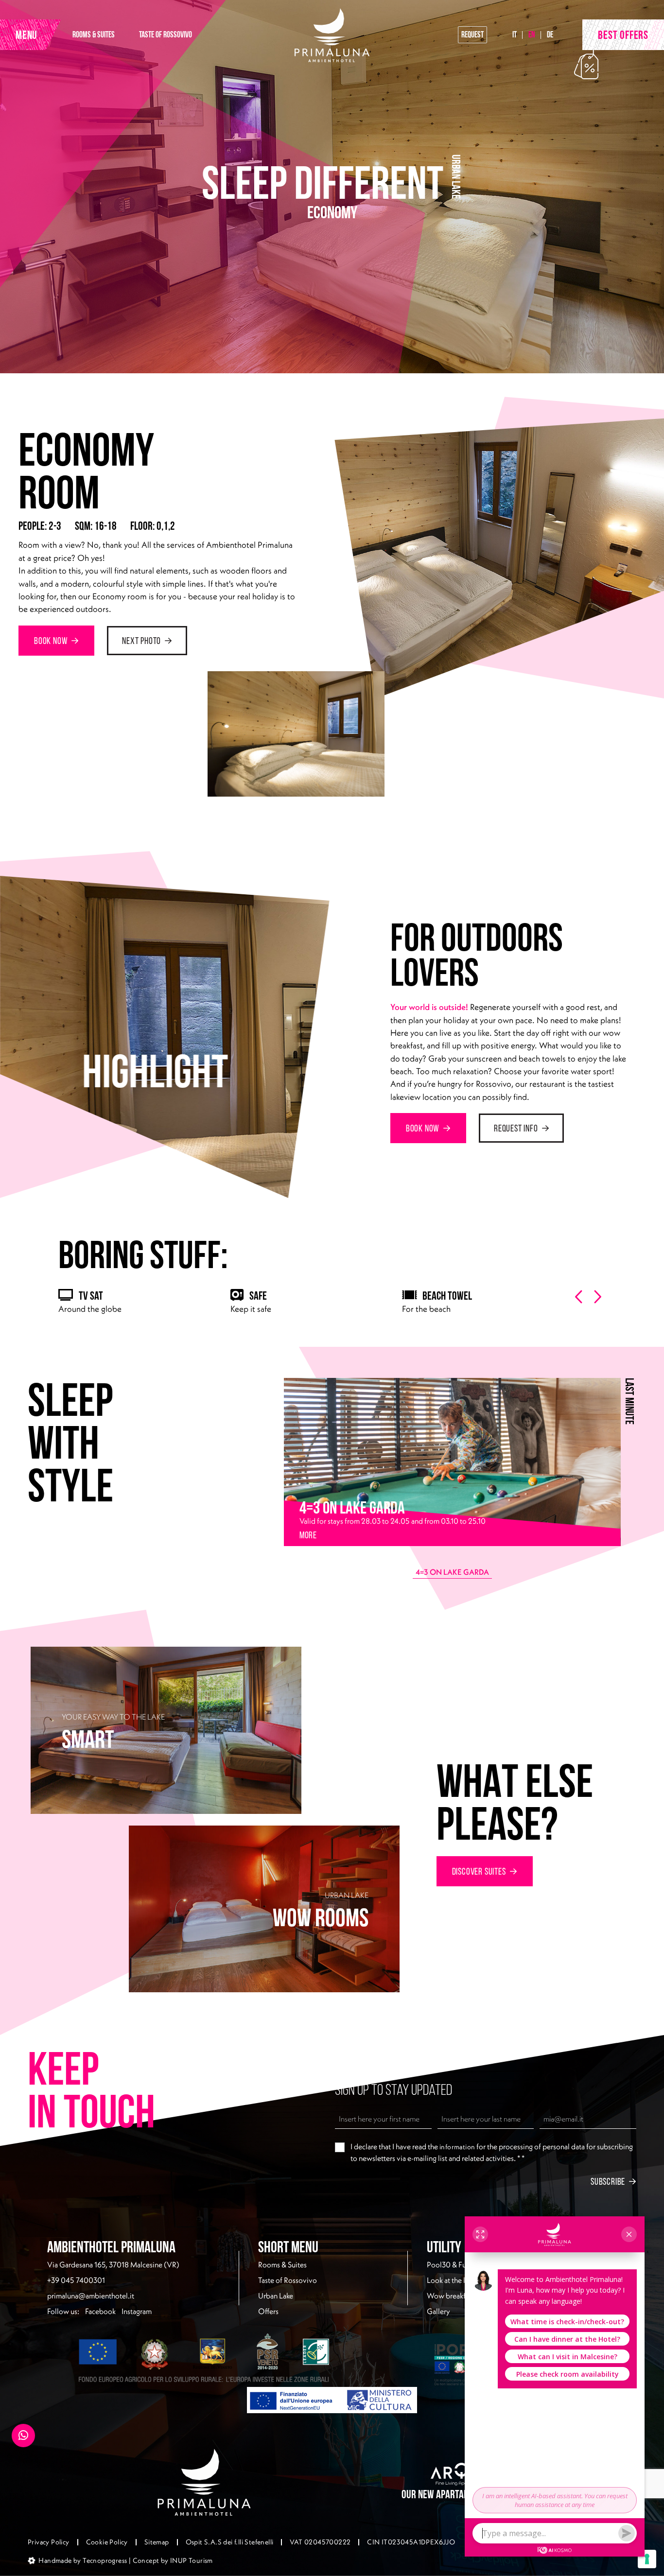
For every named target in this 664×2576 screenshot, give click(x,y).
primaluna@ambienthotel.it (91, 2296)
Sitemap (157, 2542)
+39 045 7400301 (76, 2280)
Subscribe (608, 2181)
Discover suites (479, 1871)
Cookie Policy (107, 2542)
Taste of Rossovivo (288, 2280)
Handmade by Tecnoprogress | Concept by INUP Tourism (125, 2560)
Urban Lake (276, 2296)
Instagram (137, 2311)
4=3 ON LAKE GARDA (452, 1572)
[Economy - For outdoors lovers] (458, 565)
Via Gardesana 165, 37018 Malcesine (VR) (113, 2264)
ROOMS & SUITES (94, 34)
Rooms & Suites (282, 2264)
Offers (268, 2311)
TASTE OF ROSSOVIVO (166, 34)
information (457, 2147)
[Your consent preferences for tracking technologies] (647, 2559)
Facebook (100, 2311)
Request (472, 34)
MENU (26, 35)
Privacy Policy (49, 2542)
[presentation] (579, 1297)
